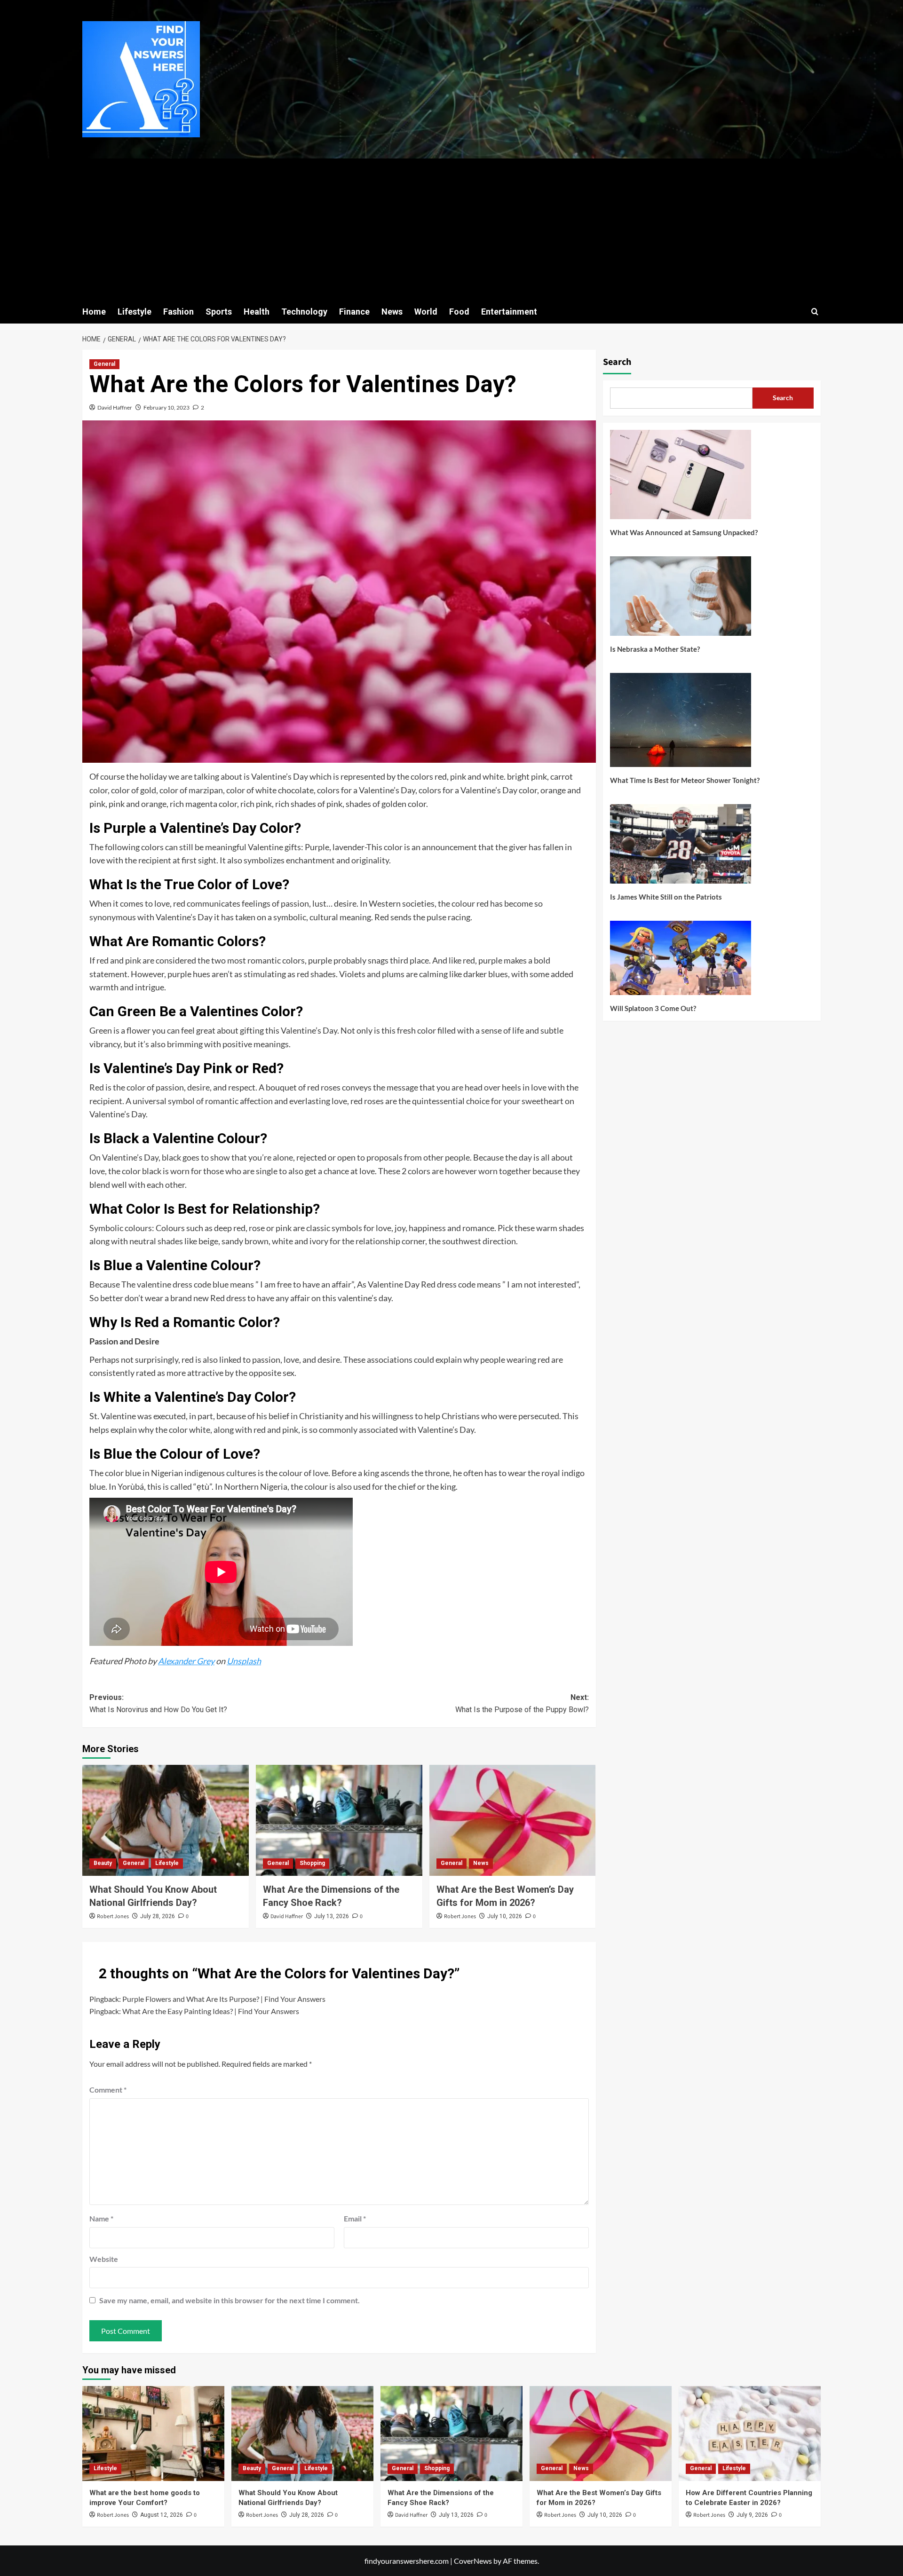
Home (94, 312)
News (392, 312)
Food (459, 312)
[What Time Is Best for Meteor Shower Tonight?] (681, 723)
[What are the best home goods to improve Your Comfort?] (153, 2433)
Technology (304, 312)
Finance (354, 312)
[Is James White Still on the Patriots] (681, 847)
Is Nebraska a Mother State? (655, 649)
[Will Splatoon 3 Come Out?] (681, 961)
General (104, 364)
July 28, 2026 (158, 1916)
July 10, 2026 (505, 1916)
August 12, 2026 (162, 2515)
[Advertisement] (451, 229)
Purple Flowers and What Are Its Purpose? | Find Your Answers (224, 1999)
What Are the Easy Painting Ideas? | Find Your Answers (211, 2011)
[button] (815, 312)
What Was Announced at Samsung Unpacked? (684, 532)
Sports (219, 312)
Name (101, 2218)
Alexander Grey (186, 1661)
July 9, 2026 (752, 2515)
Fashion (178, 312)
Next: (522, 1703)
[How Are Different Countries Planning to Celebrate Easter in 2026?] (750, 2433)
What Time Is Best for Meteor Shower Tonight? (685, 780)
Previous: (158, 1703)
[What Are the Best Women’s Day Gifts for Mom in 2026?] (513, 1820)
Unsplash (244, 1661)
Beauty (103, 1863)
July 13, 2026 (332, 1916)
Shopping (312, 1863)
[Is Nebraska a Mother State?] (681, 600)
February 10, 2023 (166, 407)
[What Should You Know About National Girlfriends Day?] (166, 1820)
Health (257, 312)
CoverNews (473, 2561)
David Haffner (115, 407)
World (426, 312)
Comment (108, 2090)
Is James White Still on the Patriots (666, 897)
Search (617, 362)
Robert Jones (113, 1916)
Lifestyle (135, 312)
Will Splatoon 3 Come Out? (653, 1008)
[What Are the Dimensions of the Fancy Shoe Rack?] (339, 1820)
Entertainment (509, 312)
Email (355, 2218)
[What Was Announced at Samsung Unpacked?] (681, 478)
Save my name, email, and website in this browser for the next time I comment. (230, 2300)
